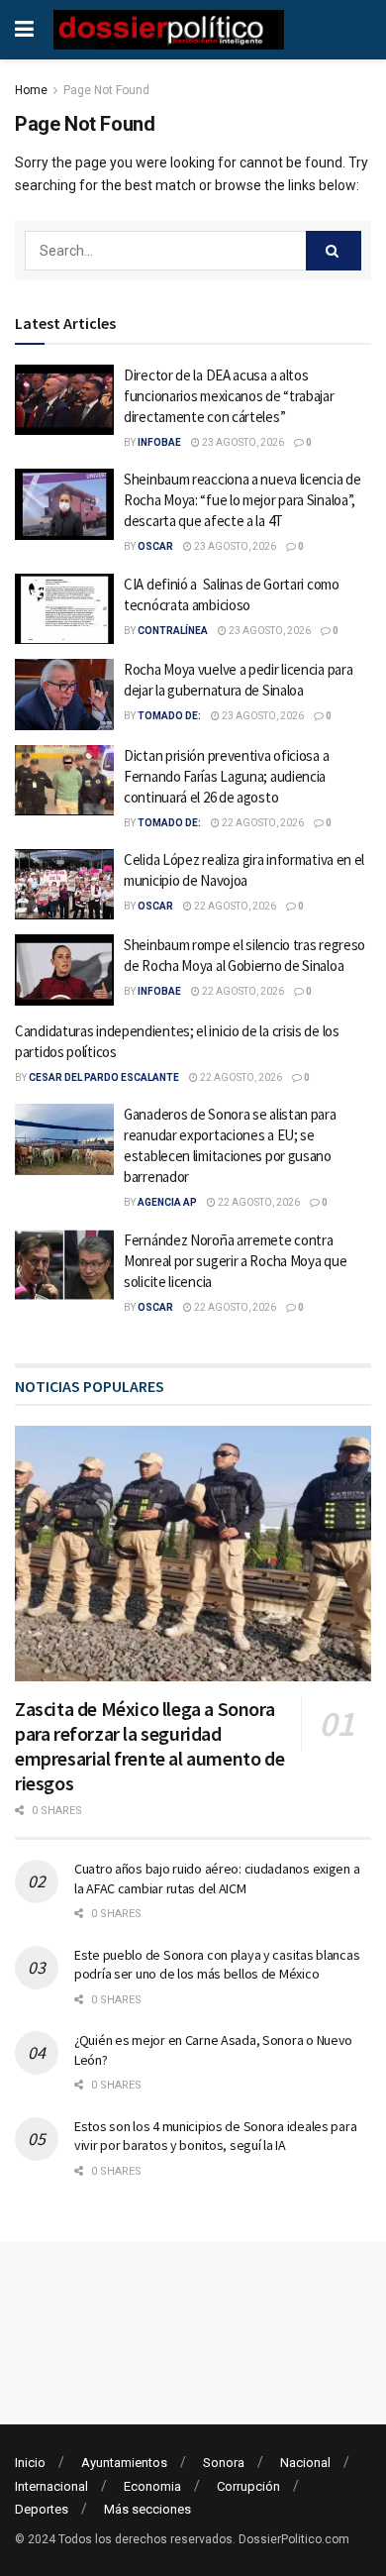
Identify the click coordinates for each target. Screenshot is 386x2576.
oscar (155, 546)
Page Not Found (106, 90)
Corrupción (248, 2486)
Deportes (42, 2509)
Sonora (224, 2463)
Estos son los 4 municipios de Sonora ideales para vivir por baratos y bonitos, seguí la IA (215, 2136)
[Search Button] (334, 251)
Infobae (159, 442)
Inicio (30, 2463)
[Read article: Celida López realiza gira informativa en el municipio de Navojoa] (64, 885)
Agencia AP (167, 1202)
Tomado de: (169, 716)
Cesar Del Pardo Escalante (104, 1077)
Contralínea (173, 631)
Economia (152, 2486)
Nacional (305, 2463)
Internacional (51, 2486)
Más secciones (147, 2509)
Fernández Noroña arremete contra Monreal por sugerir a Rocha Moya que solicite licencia (235, 1261)
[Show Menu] (24, 30)
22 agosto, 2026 (262, 823)
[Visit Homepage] (169, 30)
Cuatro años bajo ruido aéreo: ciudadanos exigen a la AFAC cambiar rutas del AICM (217, 1878)
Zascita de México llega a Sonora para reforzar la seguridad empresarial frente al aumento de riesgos (149, 1746)
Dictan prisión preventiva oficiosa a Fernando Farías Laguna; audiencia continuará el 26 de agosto (226, 776)
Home (31, 90)
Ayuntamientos (124, 2463)
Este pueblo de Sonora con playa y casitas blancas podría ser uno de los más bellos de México (217, 1965)
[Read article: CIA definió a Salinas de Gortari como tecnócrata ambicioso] (64, 609)
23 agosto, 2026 (242, 442)
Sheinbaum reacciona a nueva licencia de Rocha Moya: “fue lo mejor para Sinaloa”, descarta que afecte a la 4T (242, 500)
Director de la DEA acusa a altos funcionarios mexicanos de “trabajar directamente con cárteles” (229, 396)
